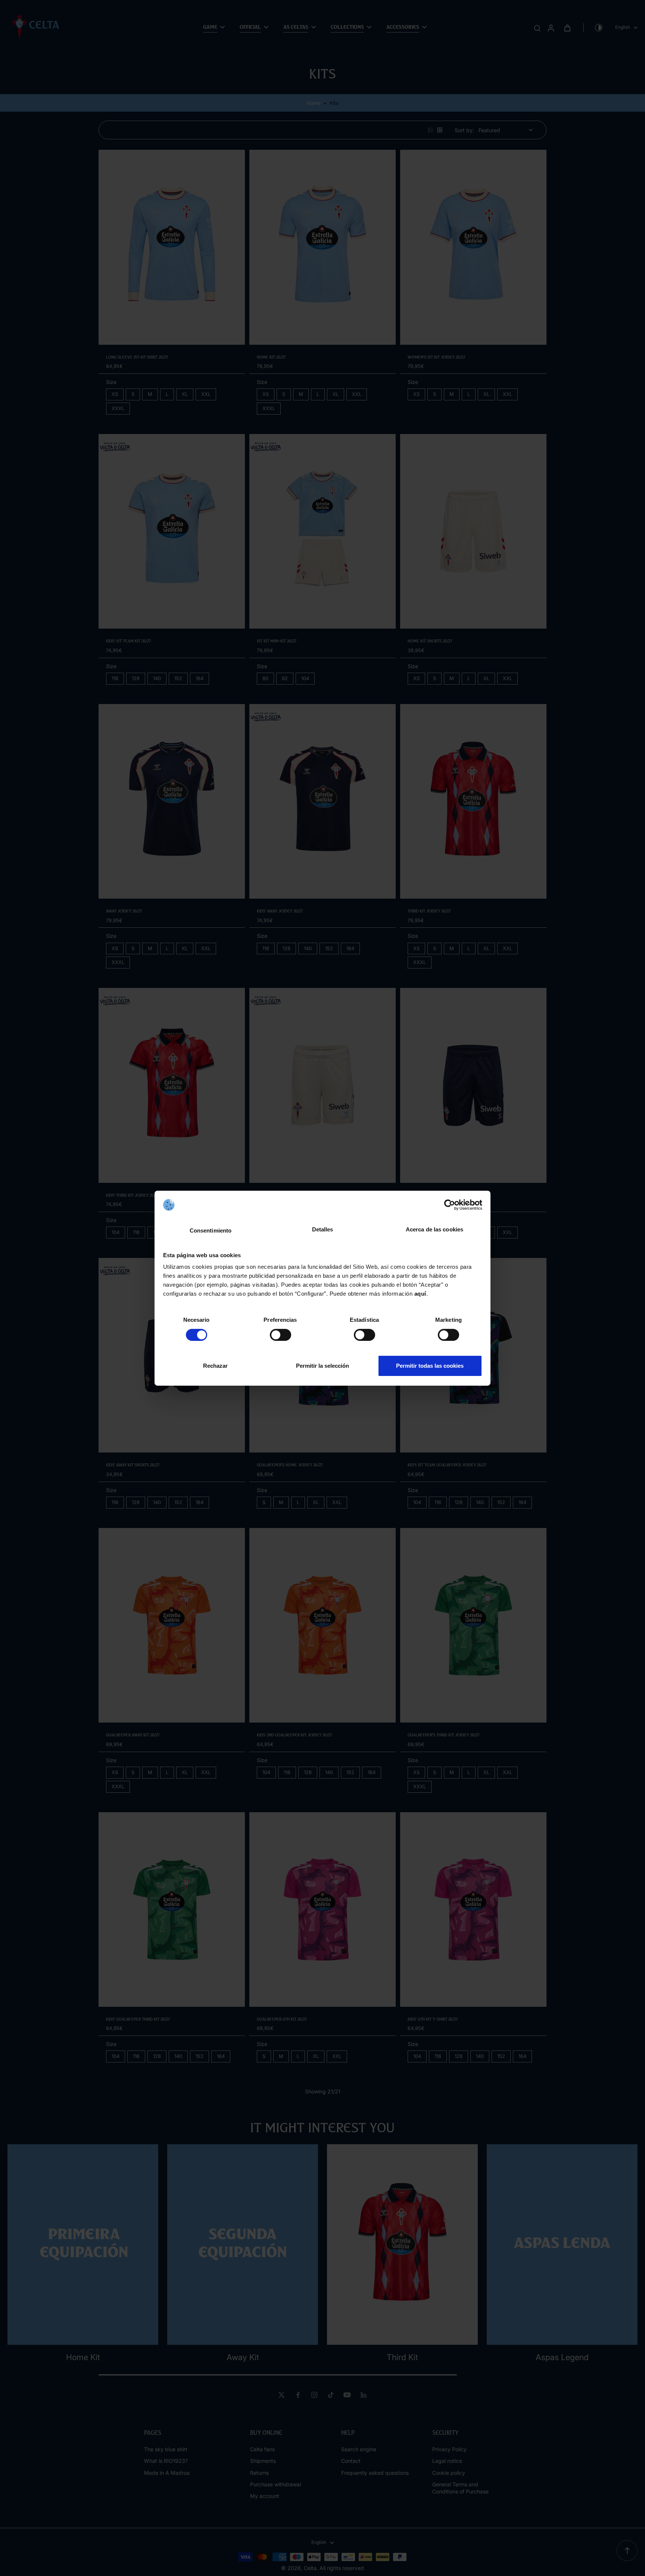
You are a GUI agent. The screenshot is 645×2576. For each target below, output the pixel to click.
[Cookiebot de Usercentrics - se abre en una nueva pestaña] (450, 1205)
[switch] (281, 1335)
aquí (420, 1294)
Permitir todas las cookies (430, 1366)
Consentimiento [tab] (211, 1230)
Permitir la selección (322, 1366)
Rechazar (215, 1366)
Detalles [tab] (323, 1229)
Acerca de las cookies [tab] (434, 1229)
